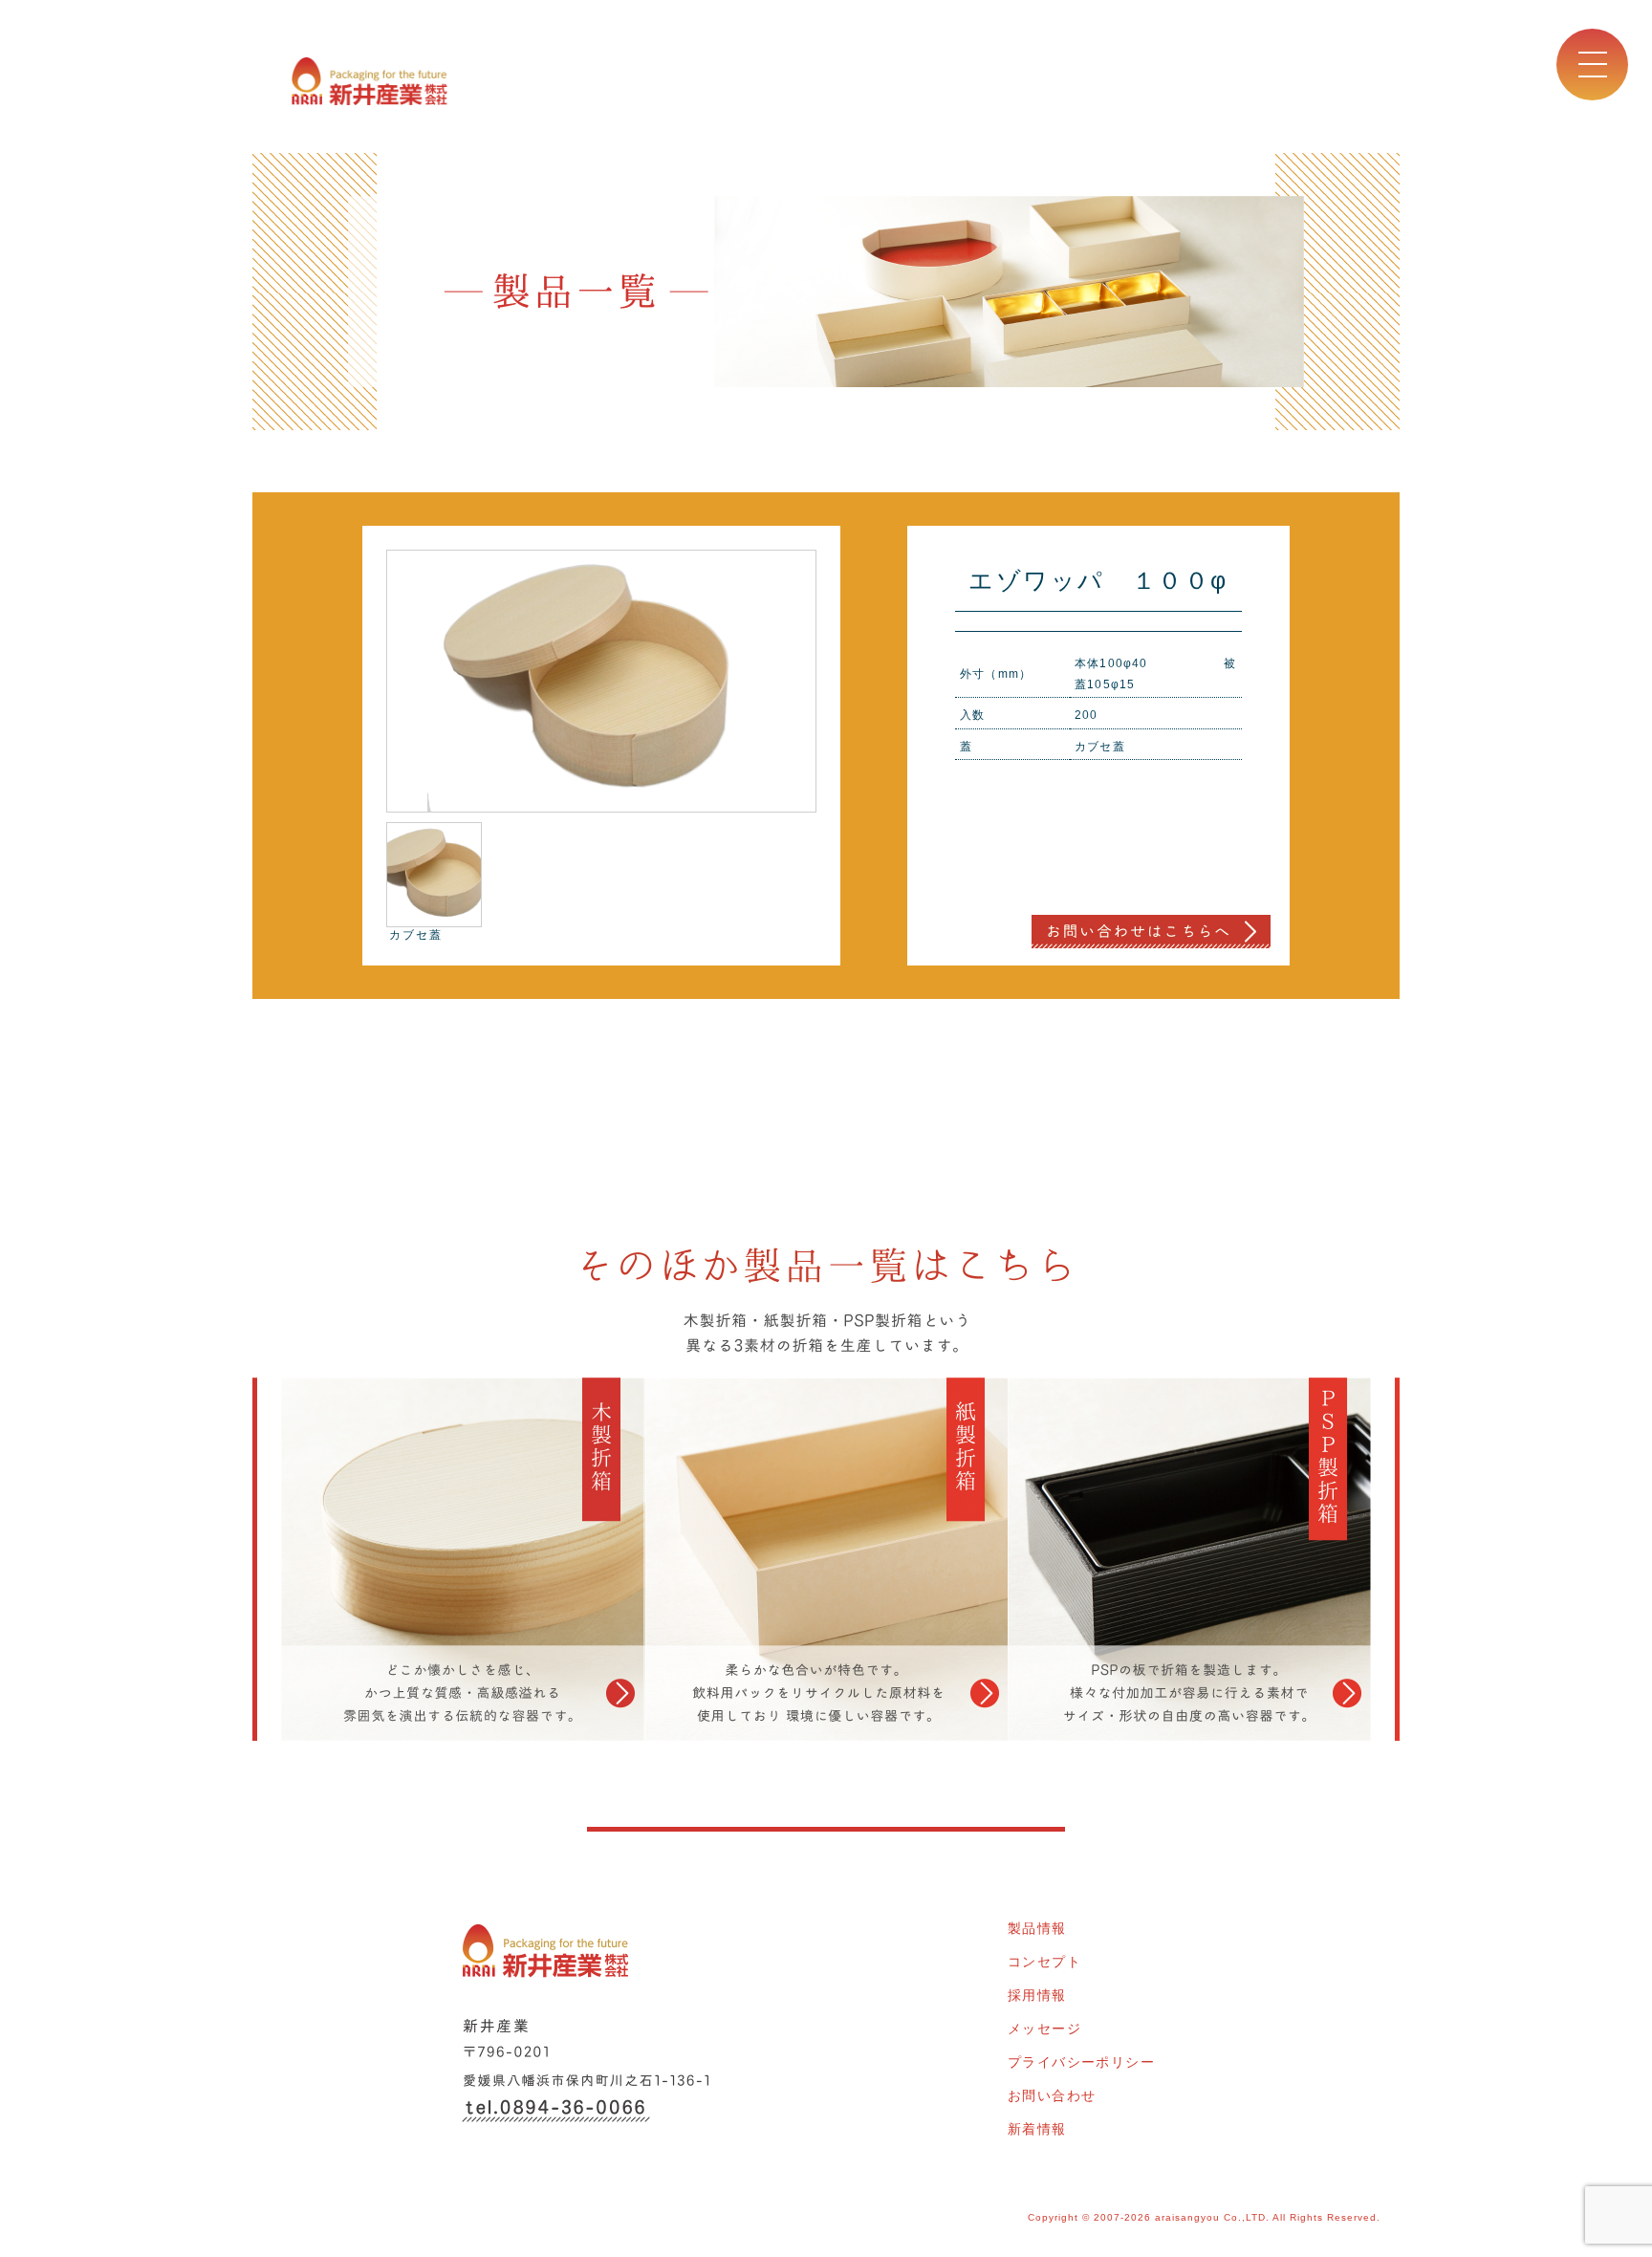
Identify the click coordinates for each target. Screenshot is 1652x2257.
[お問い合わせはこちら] (1151, 930)
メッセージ (1044, 2029)
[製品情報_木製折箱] (448, 1559)
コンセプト (1044, 1962)
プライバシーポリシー (1081, 2062)
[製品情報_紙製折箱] (826, 1559)
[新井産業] (370, 78)
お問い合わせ (1052, 2095)
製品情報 (1037, 1928)
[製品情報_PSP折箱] (1204, 1559)
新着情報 (1037, 2129)
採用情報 (1037, 1995)
